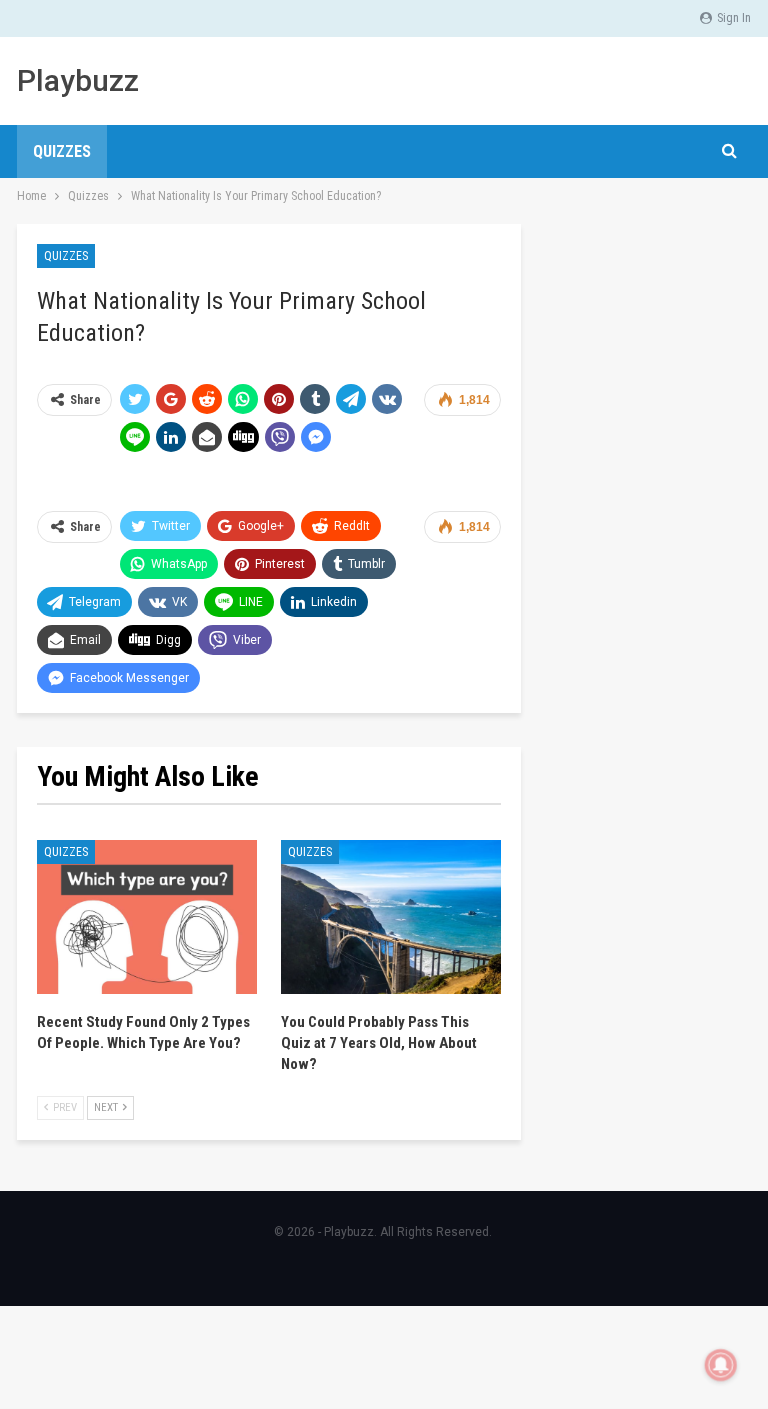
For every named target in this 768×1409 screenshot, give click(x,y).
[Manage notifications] (721, 1365)
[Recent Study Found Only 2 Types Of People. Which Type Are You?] (147, 917)
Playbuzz (78, 80)
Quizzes (62, 151)
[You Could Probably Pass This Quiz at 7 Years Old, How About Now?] (391, 917)
